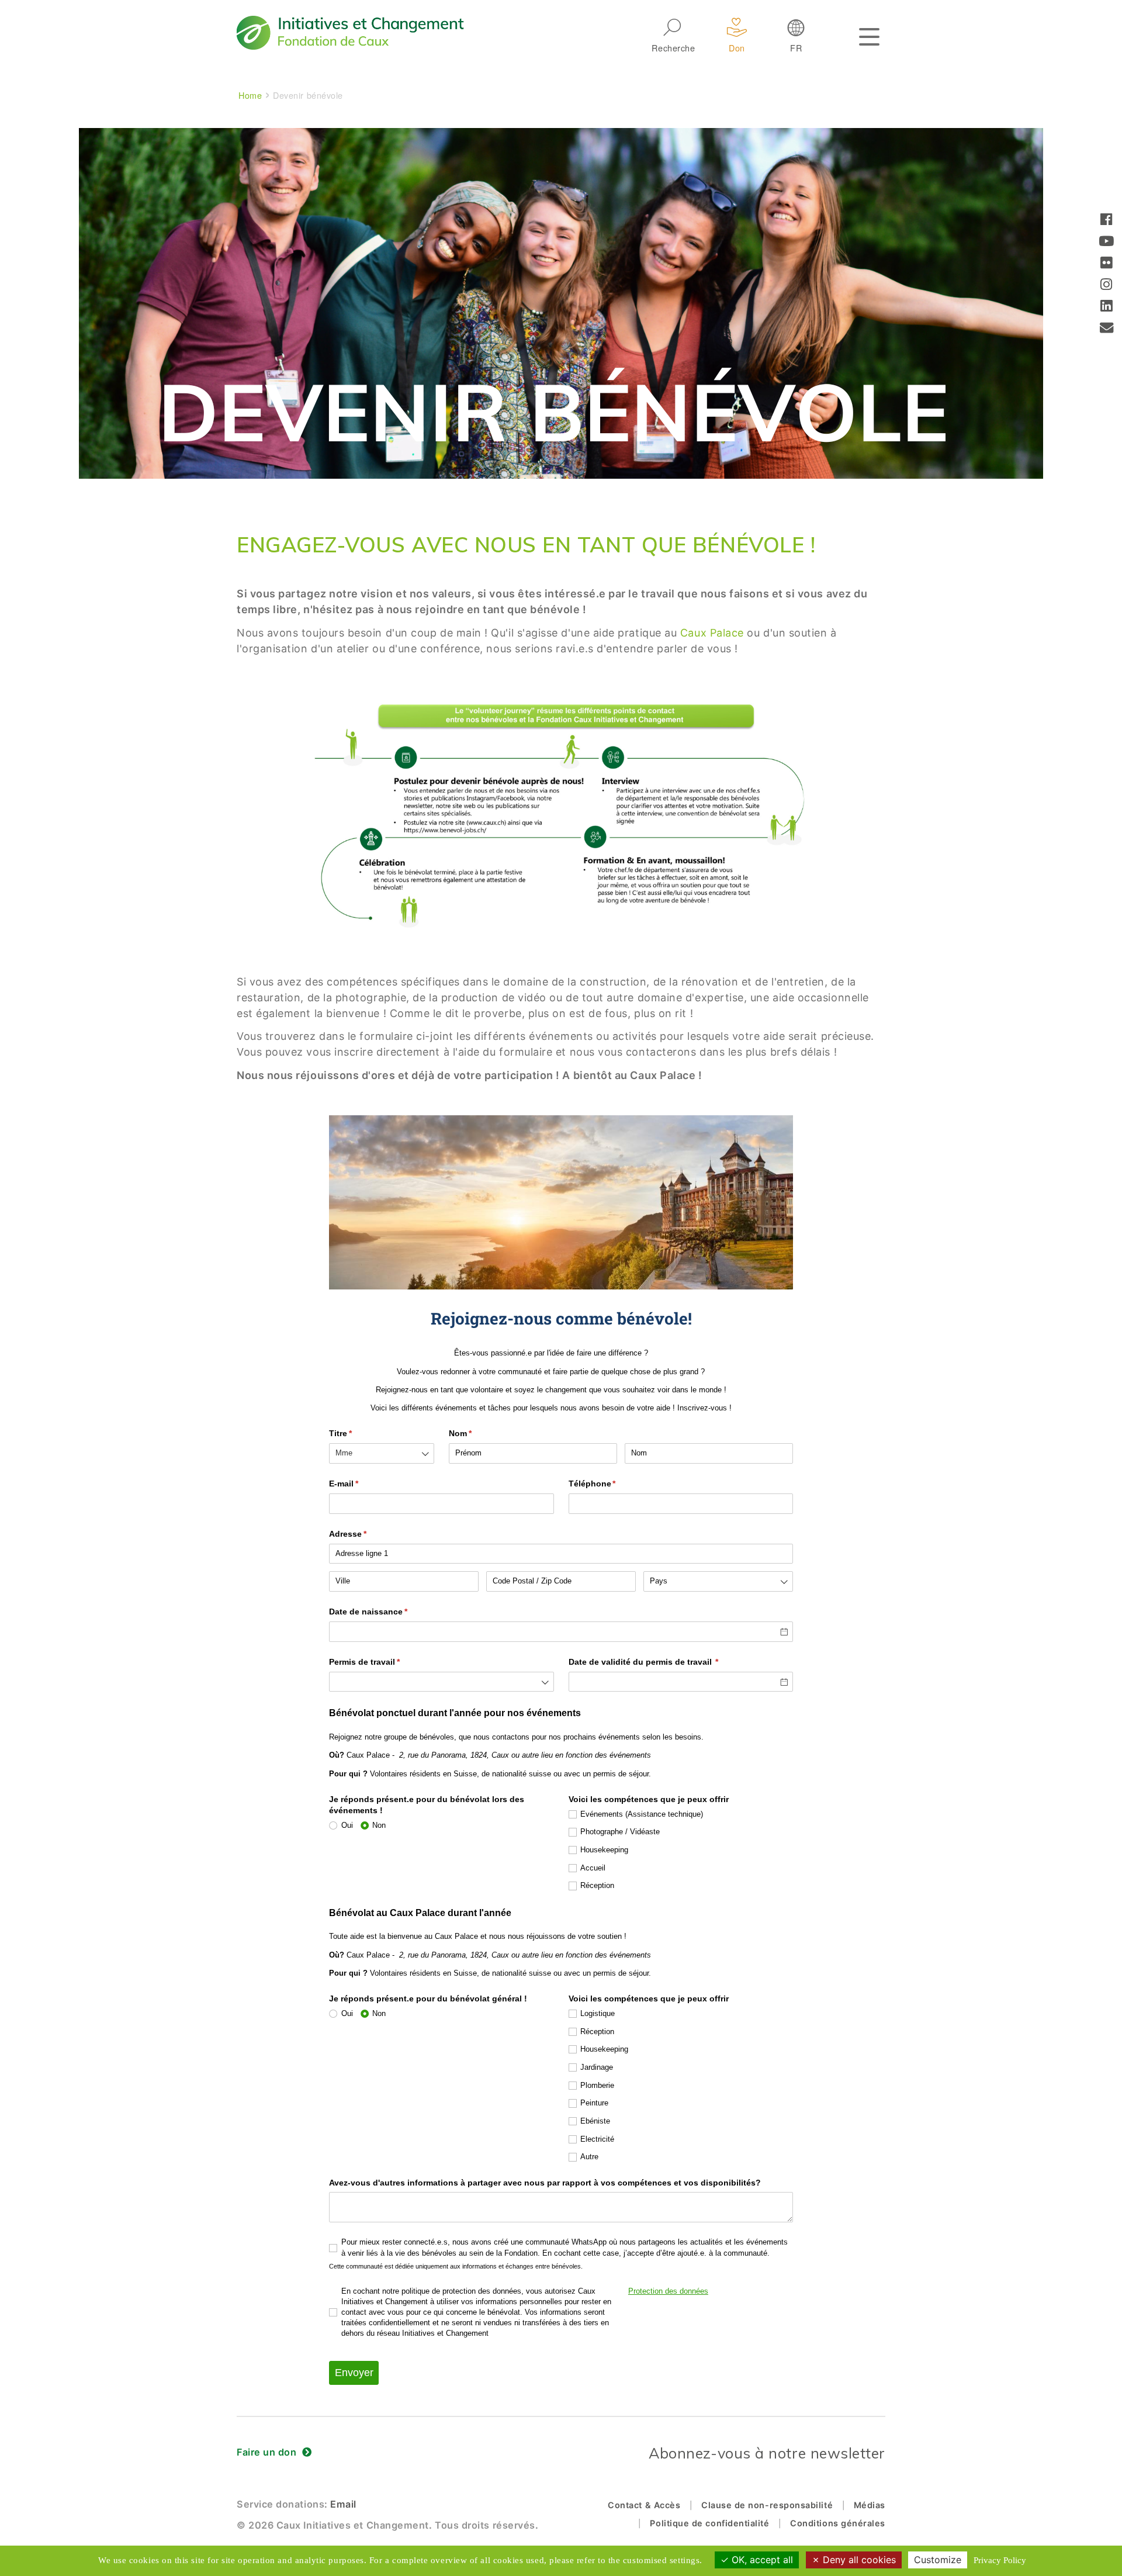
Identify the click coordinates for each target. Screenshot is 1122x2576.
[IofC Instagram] (1107, 286)
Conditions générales (838, 2523)
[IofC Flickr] (1107, 264)
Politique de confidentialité (709, 2523)
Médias (870, 2505)
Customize (938, 2560)
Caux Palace (714, 633)
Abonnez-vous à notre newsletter (767, 2453)
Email (343, 2504)
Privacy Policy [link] (1000, 2560)
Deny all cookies (858, 2560)
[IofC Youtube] (1107, 242)
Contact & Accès (644, 2505)
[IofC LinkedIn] (1107, 307)
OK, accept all (761, 2560)
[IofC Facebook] (1107, 221)
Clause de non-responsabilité (767, 2505)
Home (250, 95)
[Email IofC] (1107, 329)
